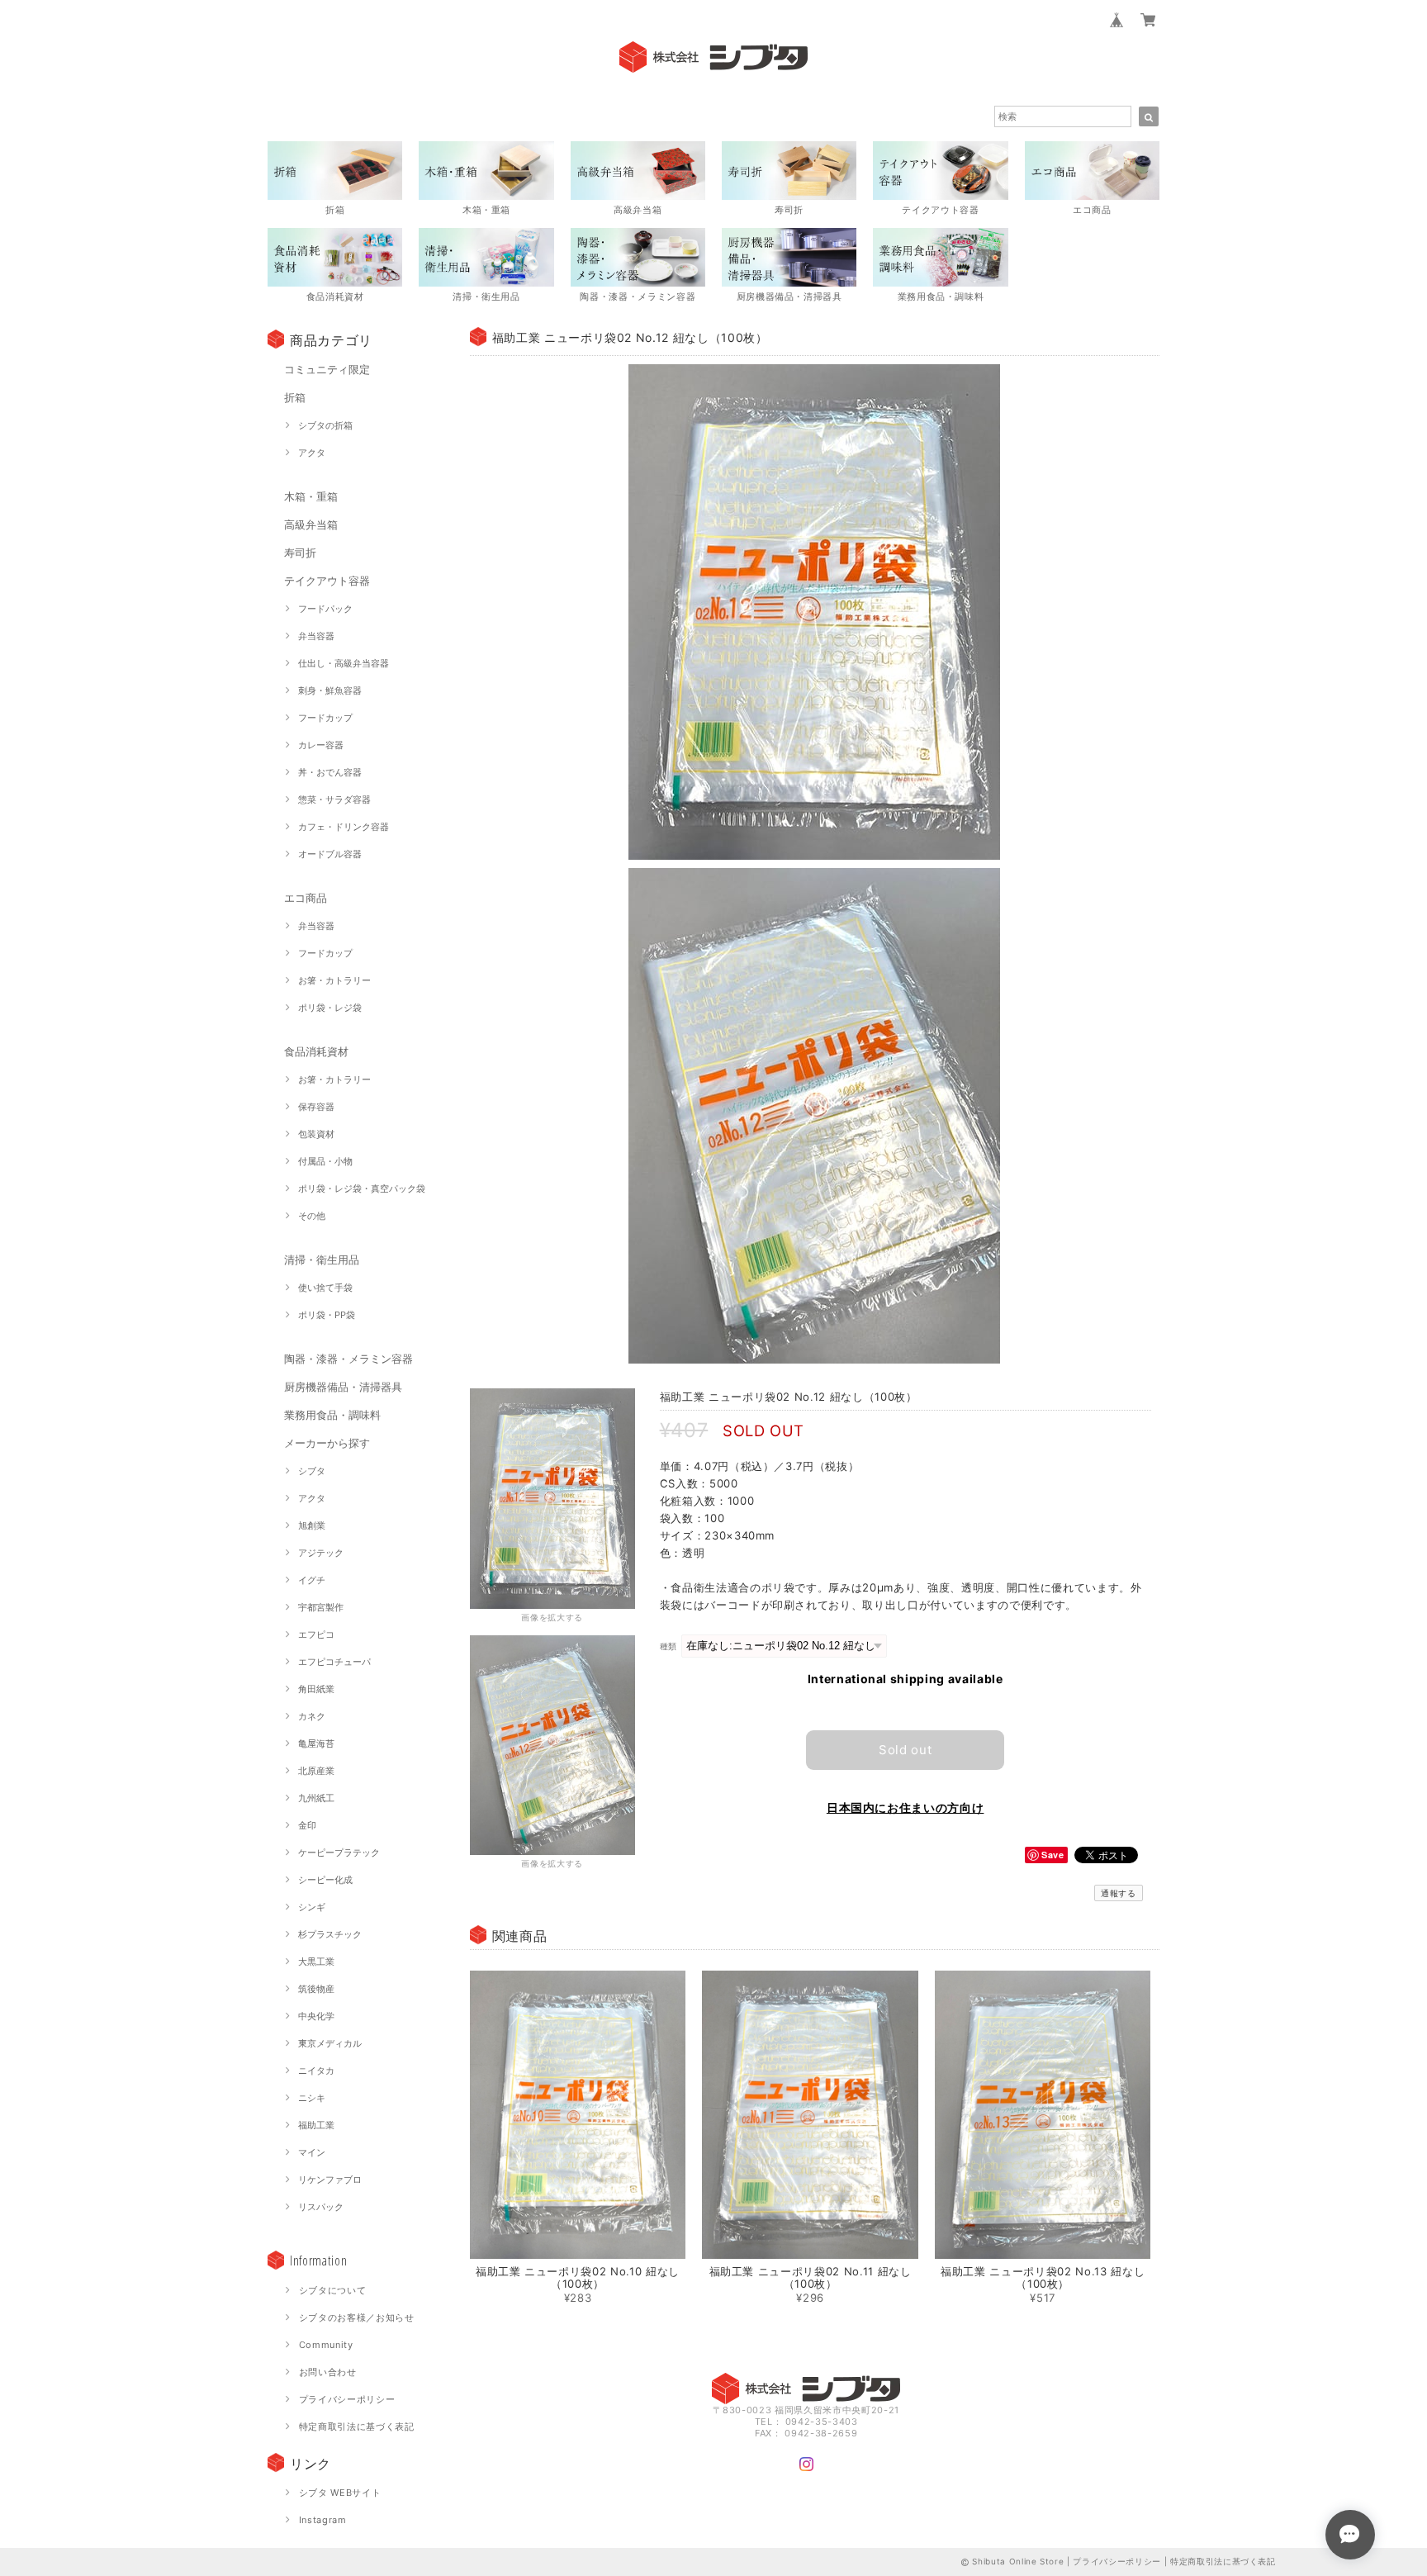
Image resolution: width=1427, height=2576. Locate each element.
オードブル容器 (330, 854)
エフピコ (316, 1634)
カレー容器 (321, 745)
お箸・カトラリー (334, 980)
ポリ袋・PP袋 (327, 1315)
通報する (1119, 1893)
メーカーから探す (327, 1443)
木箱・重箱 (311, 496)
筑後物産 (316, 1989)
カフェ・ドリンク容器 (344, 827)
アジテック (321, 1553)
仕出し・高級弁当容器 (344, 663)
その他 (312, 1216)
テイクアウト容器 (327, 581)
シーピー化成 (325, 1880)
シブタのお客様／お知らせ (357, 2317)
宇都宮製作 (321, 1607)
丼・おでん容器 (330, 772)
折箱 (295, 397)
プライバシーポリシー (347, 2399)
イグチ (312, 1580)
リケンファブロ (330, 2180)
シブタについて (333, 2290)
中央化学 (316, 2016)
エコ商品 (306, 898)
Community (326, 2345)
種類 (668, 1646)
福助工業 (316, 2125)
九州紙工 (316, 1798)
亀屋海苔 (316, 1743)
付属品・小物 (325, 1161)
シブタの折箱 (325, 425)
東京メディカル (330, 2043)
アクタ (312, 453)
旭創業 (312, 1525)
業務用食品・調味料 (332, 1415)
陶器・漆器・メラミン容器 (348, 1359)
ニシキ (312, 2098)
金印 (307, 1825)
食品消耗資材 (316, 1051)
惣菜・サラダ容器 (334, 799)
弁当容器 (316, 636)
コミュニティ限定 (327, 369)
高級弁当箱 (311, 524)
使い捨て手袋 (325, 1288)
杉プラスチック (330, 1934)
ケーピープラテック (339, 1853)
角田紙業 (316, 1689)
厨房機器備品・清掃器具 (343, 1387)
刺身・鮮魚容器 (330, 690)
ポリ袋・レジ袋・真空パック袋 (362, 1188)
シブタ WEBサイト (340, 2493)
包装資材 (316, 1134)
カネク (312, 1716)
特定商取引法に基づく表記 (357, 2427)
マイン (312, 2152)
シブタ (312, 1471)
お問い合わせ (328, 2372)
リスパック (321, 2207)
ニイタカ (316, 2071)
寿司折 (300, 553)
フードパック (325, 609)
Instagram (323, 2520)
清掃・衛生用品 (322, 1260)
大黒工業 (316, 1962)
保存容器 (316, 1107)
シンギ (312, 1907)
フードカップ (325, 718)
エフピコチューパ (334, 1662)
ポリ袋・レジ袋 (330, 1008)
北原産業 (316, 1771)
